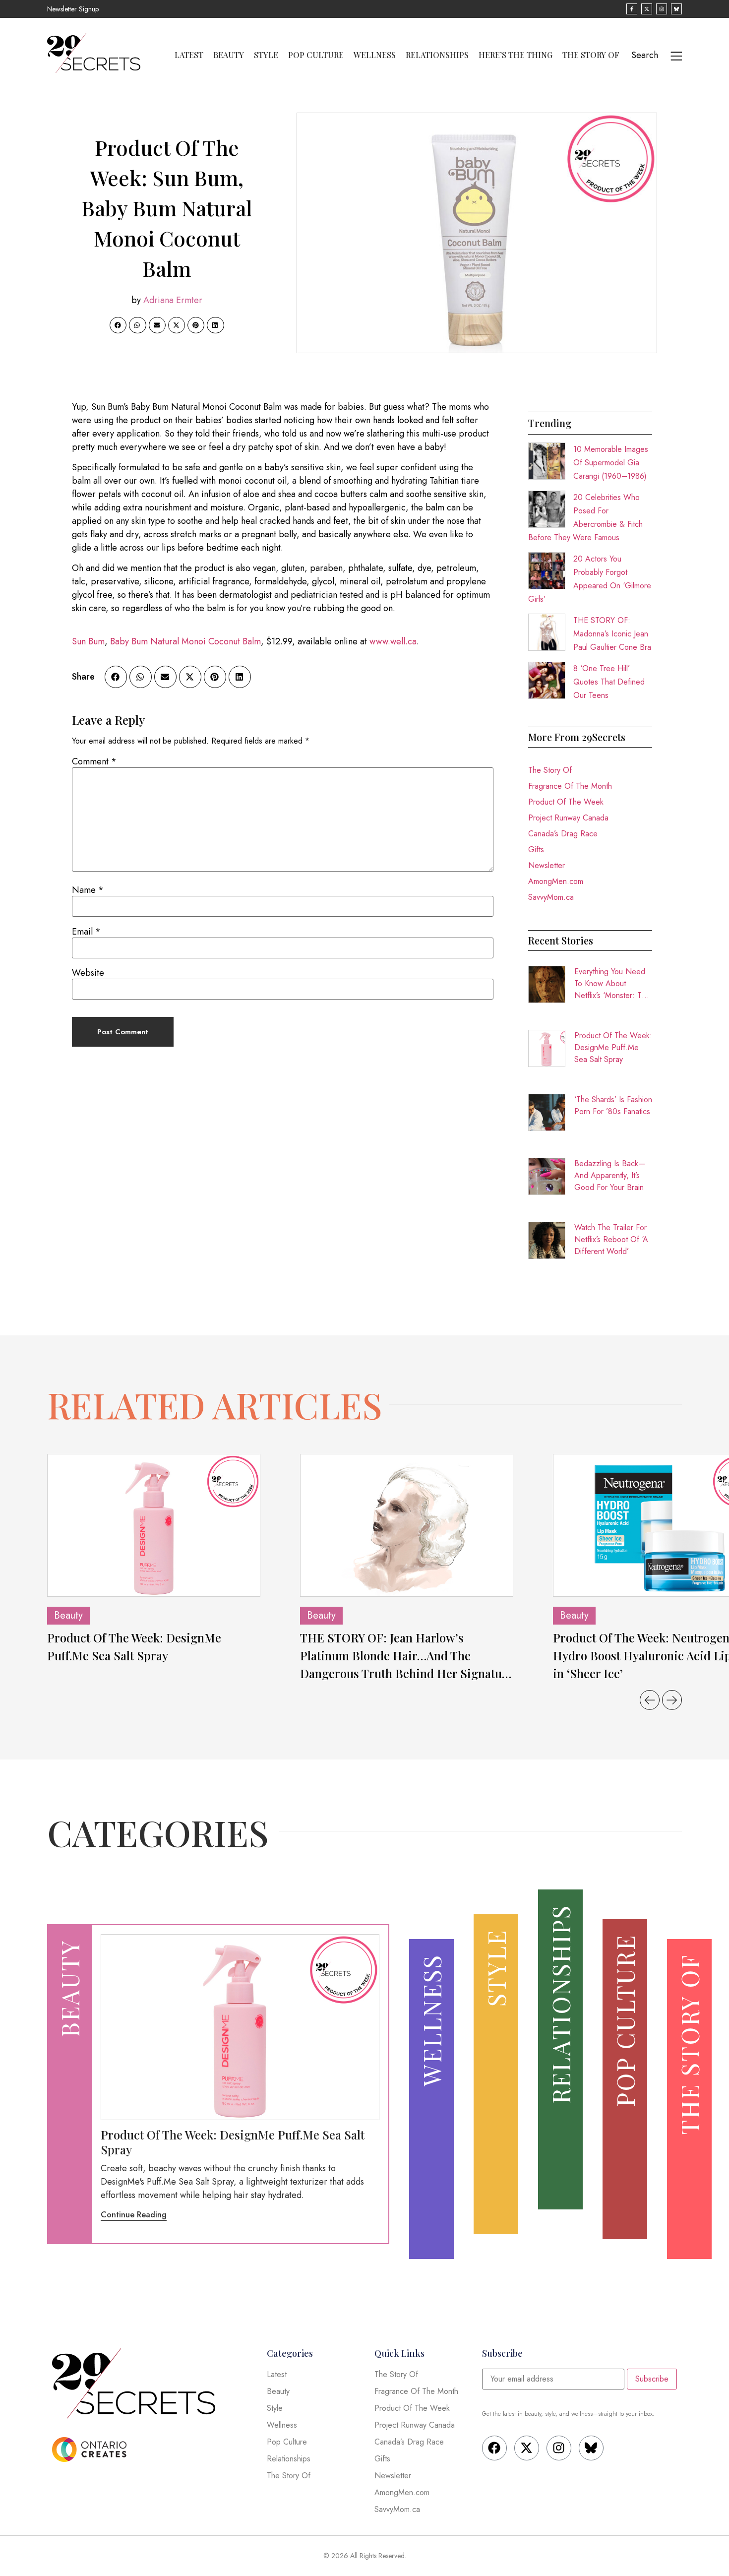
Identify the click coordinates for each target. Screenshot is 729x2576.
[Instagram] (559, 2448)
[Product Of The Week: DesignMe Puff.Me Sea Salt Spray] (154, 1525)
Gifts (536, 849)
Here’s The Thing (516, 55)
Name (88, 890)
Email (86, 932)
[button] (118, 325)
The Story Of (591, 55)
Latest (189, 55)
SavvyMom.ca (551, 897)
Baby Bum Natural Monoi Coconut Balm (185, 641)
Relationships (437, 55)
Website (88, 973)
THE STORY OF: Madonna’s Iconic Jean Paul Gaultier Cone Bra (612, 634)
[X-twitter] (527, 2448)
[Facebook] (494, 2448)
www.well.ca (393, 641)
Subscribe (652, 2379)
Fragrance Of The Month (570, 786)
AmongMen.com (556, 881)
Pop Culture (316, 55)
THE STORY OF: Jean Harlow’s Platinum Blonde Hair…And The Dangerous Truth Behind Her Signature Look (407, 1656)
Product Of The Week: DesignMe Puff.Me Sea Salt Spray (613, 1047)
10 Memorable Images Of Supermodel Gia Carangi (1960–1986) (611, 463)
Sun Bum (88, 641)
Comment (94, 761)
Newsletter (547, 865)
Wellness (375, 55)
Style (266, 55)
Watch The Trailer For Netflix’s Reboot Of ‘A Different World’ (611, 1239)
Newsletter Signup (73, 9)
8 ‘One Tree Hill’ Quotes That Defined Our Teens (609, 682)
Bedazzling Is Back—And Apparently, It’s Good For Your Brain (610, 1175)
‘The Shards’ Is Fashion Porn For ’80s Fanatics (613, 1105)
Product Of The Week (566, 802)
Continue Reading (134, 2215)
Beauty (229, 55)
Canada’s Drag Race (563, 834)
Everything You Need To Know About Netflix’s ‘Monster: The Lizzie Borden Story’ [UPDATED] (612, 984)
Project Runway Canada (568, 818)
